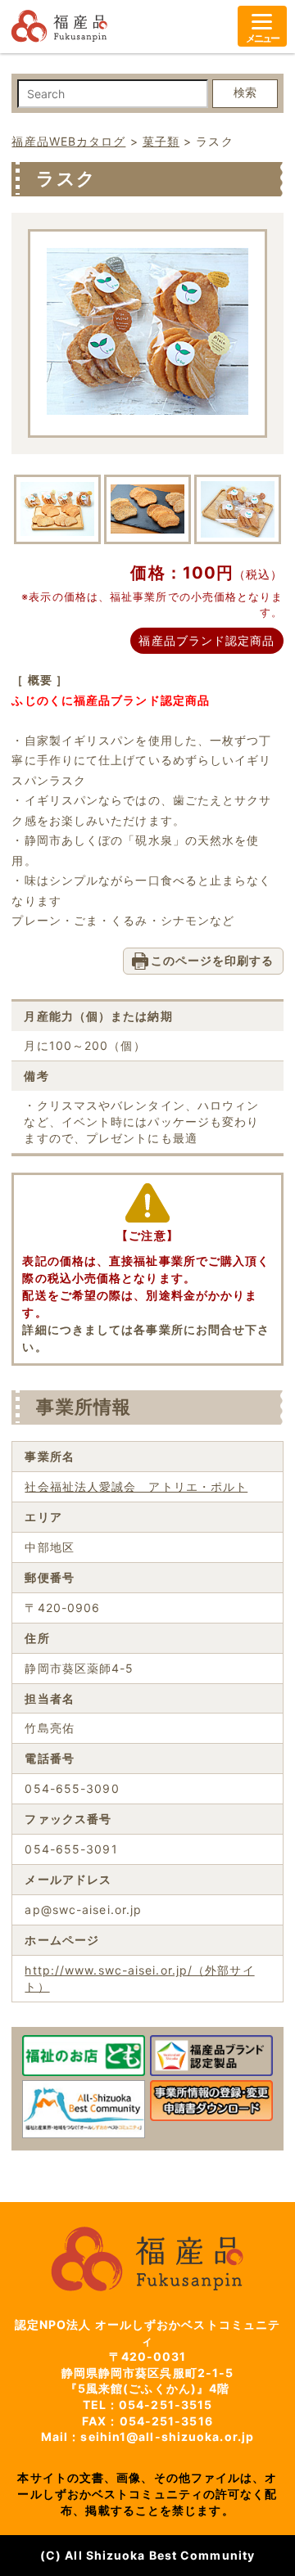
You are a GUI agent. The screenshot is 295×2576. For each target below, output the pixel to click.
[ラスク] (147, 410)
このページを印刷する (213, 960)
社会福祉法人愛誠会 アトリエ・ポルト (136, 1486)
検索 (245, 92)
